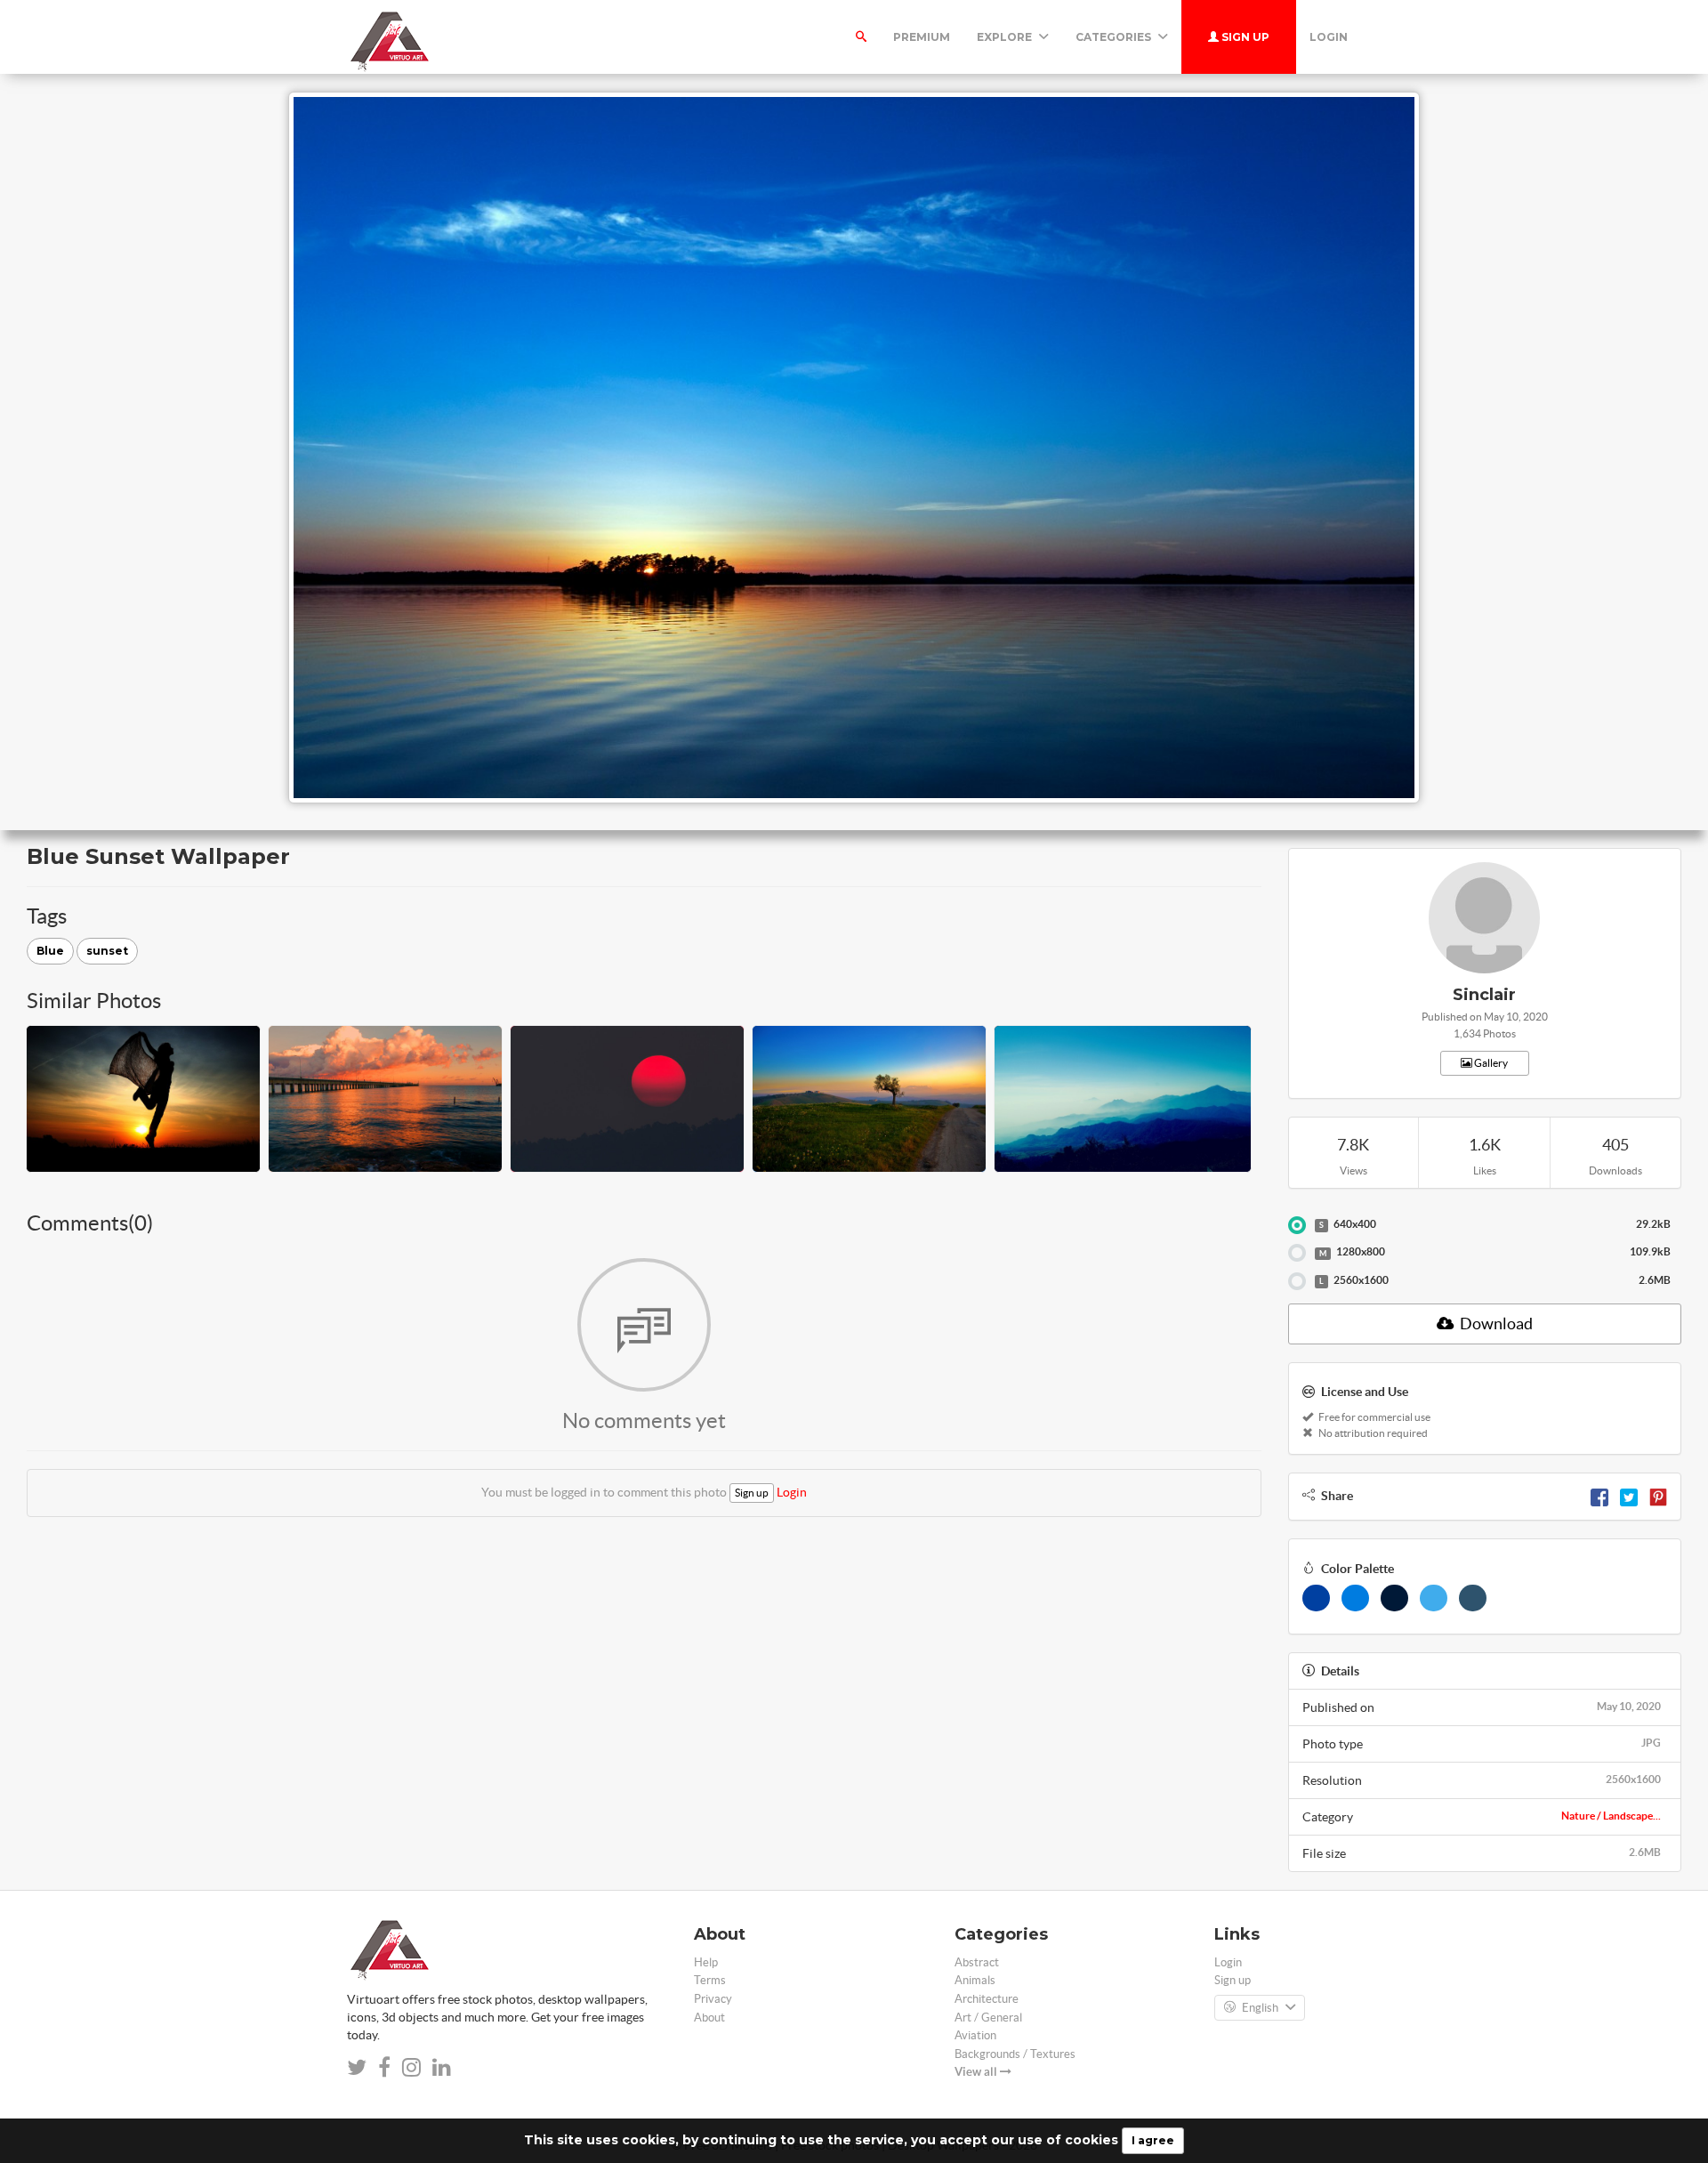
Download (1495, 1324)
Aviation (975, 2035)
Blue (50, 951)
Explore (1006, 37)
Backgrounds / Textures (1015, 2054)
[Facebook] (1599, 1496)
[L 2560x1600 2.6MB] (1297, 1281)
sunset (107, 951)
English (1260, 2008)
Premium (922, 37)
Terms (710, 1980)
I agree (1153, 2140)
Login (1329, 37)
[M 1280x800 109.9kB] (1297, 1253)
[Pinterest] (1658, 1496)
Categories (1115, 37)
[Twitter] (1629, 1496)
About (709, 2018)
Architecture (987, 1999)
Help (706, 1962)
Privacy (713, 1999)
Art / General (988, 2018)
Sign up (1244, 37)
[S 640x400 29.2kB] (1297, 1225)
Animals (975, 1980)
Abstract (977, 1962)
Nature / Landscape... (1611, 1816)
